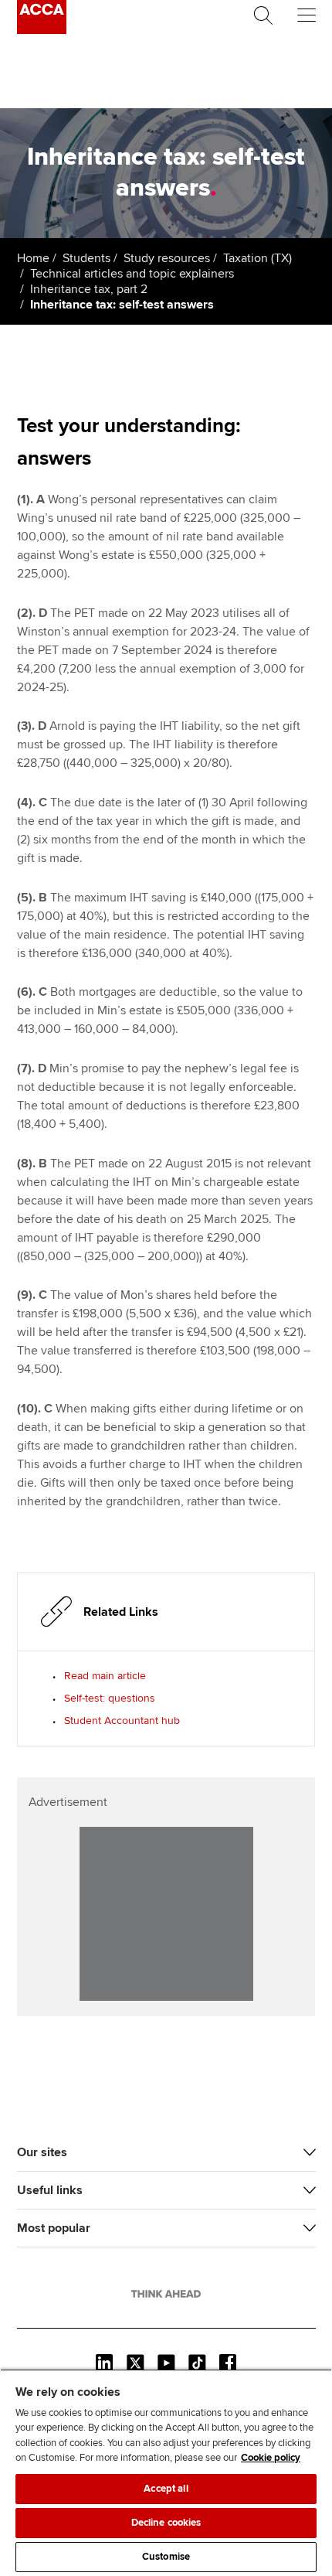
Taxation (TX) (257, 258)
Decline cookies (166, 2523)
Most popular (54, 2228)
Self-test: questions (110, 1698)
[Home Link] (166, 2294)
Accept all (166, 2489)
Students (86, 258)
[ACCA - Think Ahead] (42, 30)
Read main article (105, 1676)
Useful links (50, 2190)
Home (33, 258)
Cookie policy (271, 2458)
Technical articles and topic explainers (132, 274)
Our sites (42, 2152)
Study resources (167, 258)
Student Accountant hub (122, 1721)
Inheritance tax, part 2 (89, 289)
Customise (166, 2557)
